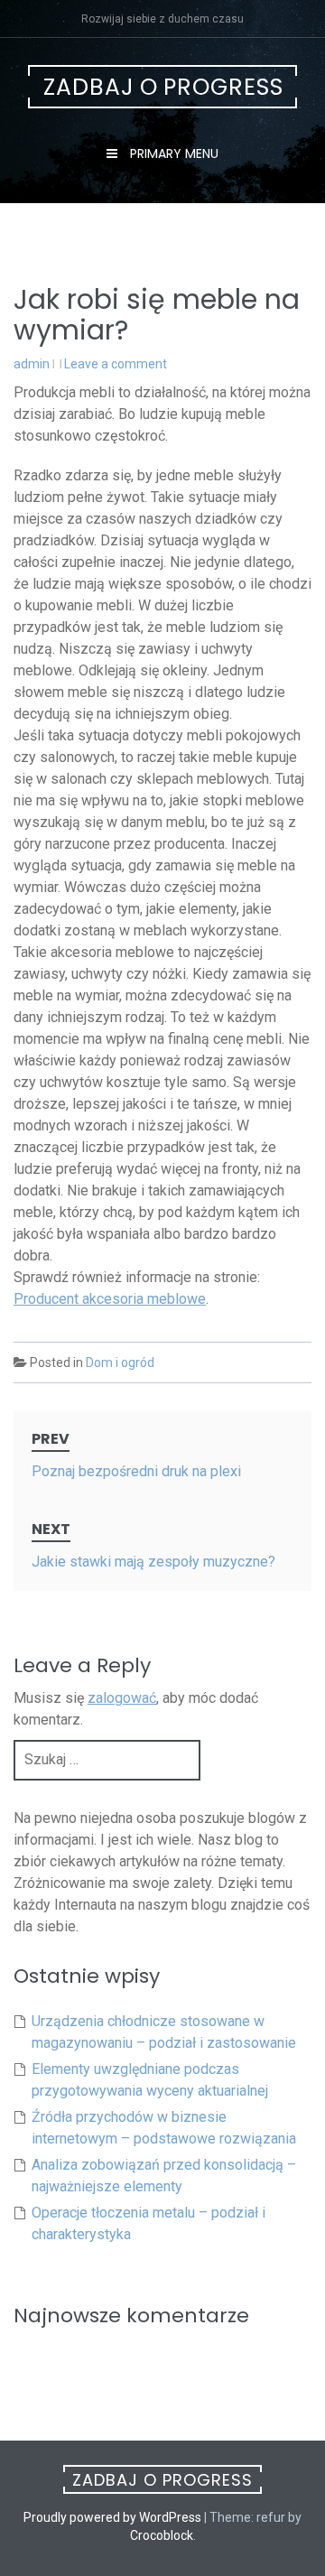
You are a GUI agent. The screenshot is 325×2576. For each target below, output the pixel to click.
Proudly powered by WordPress (112, 2517)
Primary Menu (172, 153)
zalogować (122, 1698)
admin (32, 364)
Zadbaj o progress (163, 87)
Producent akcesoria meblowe (110, 1299)
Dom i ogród (120, 1362)
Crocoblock (162, 2535)
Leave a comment (116, 364)
